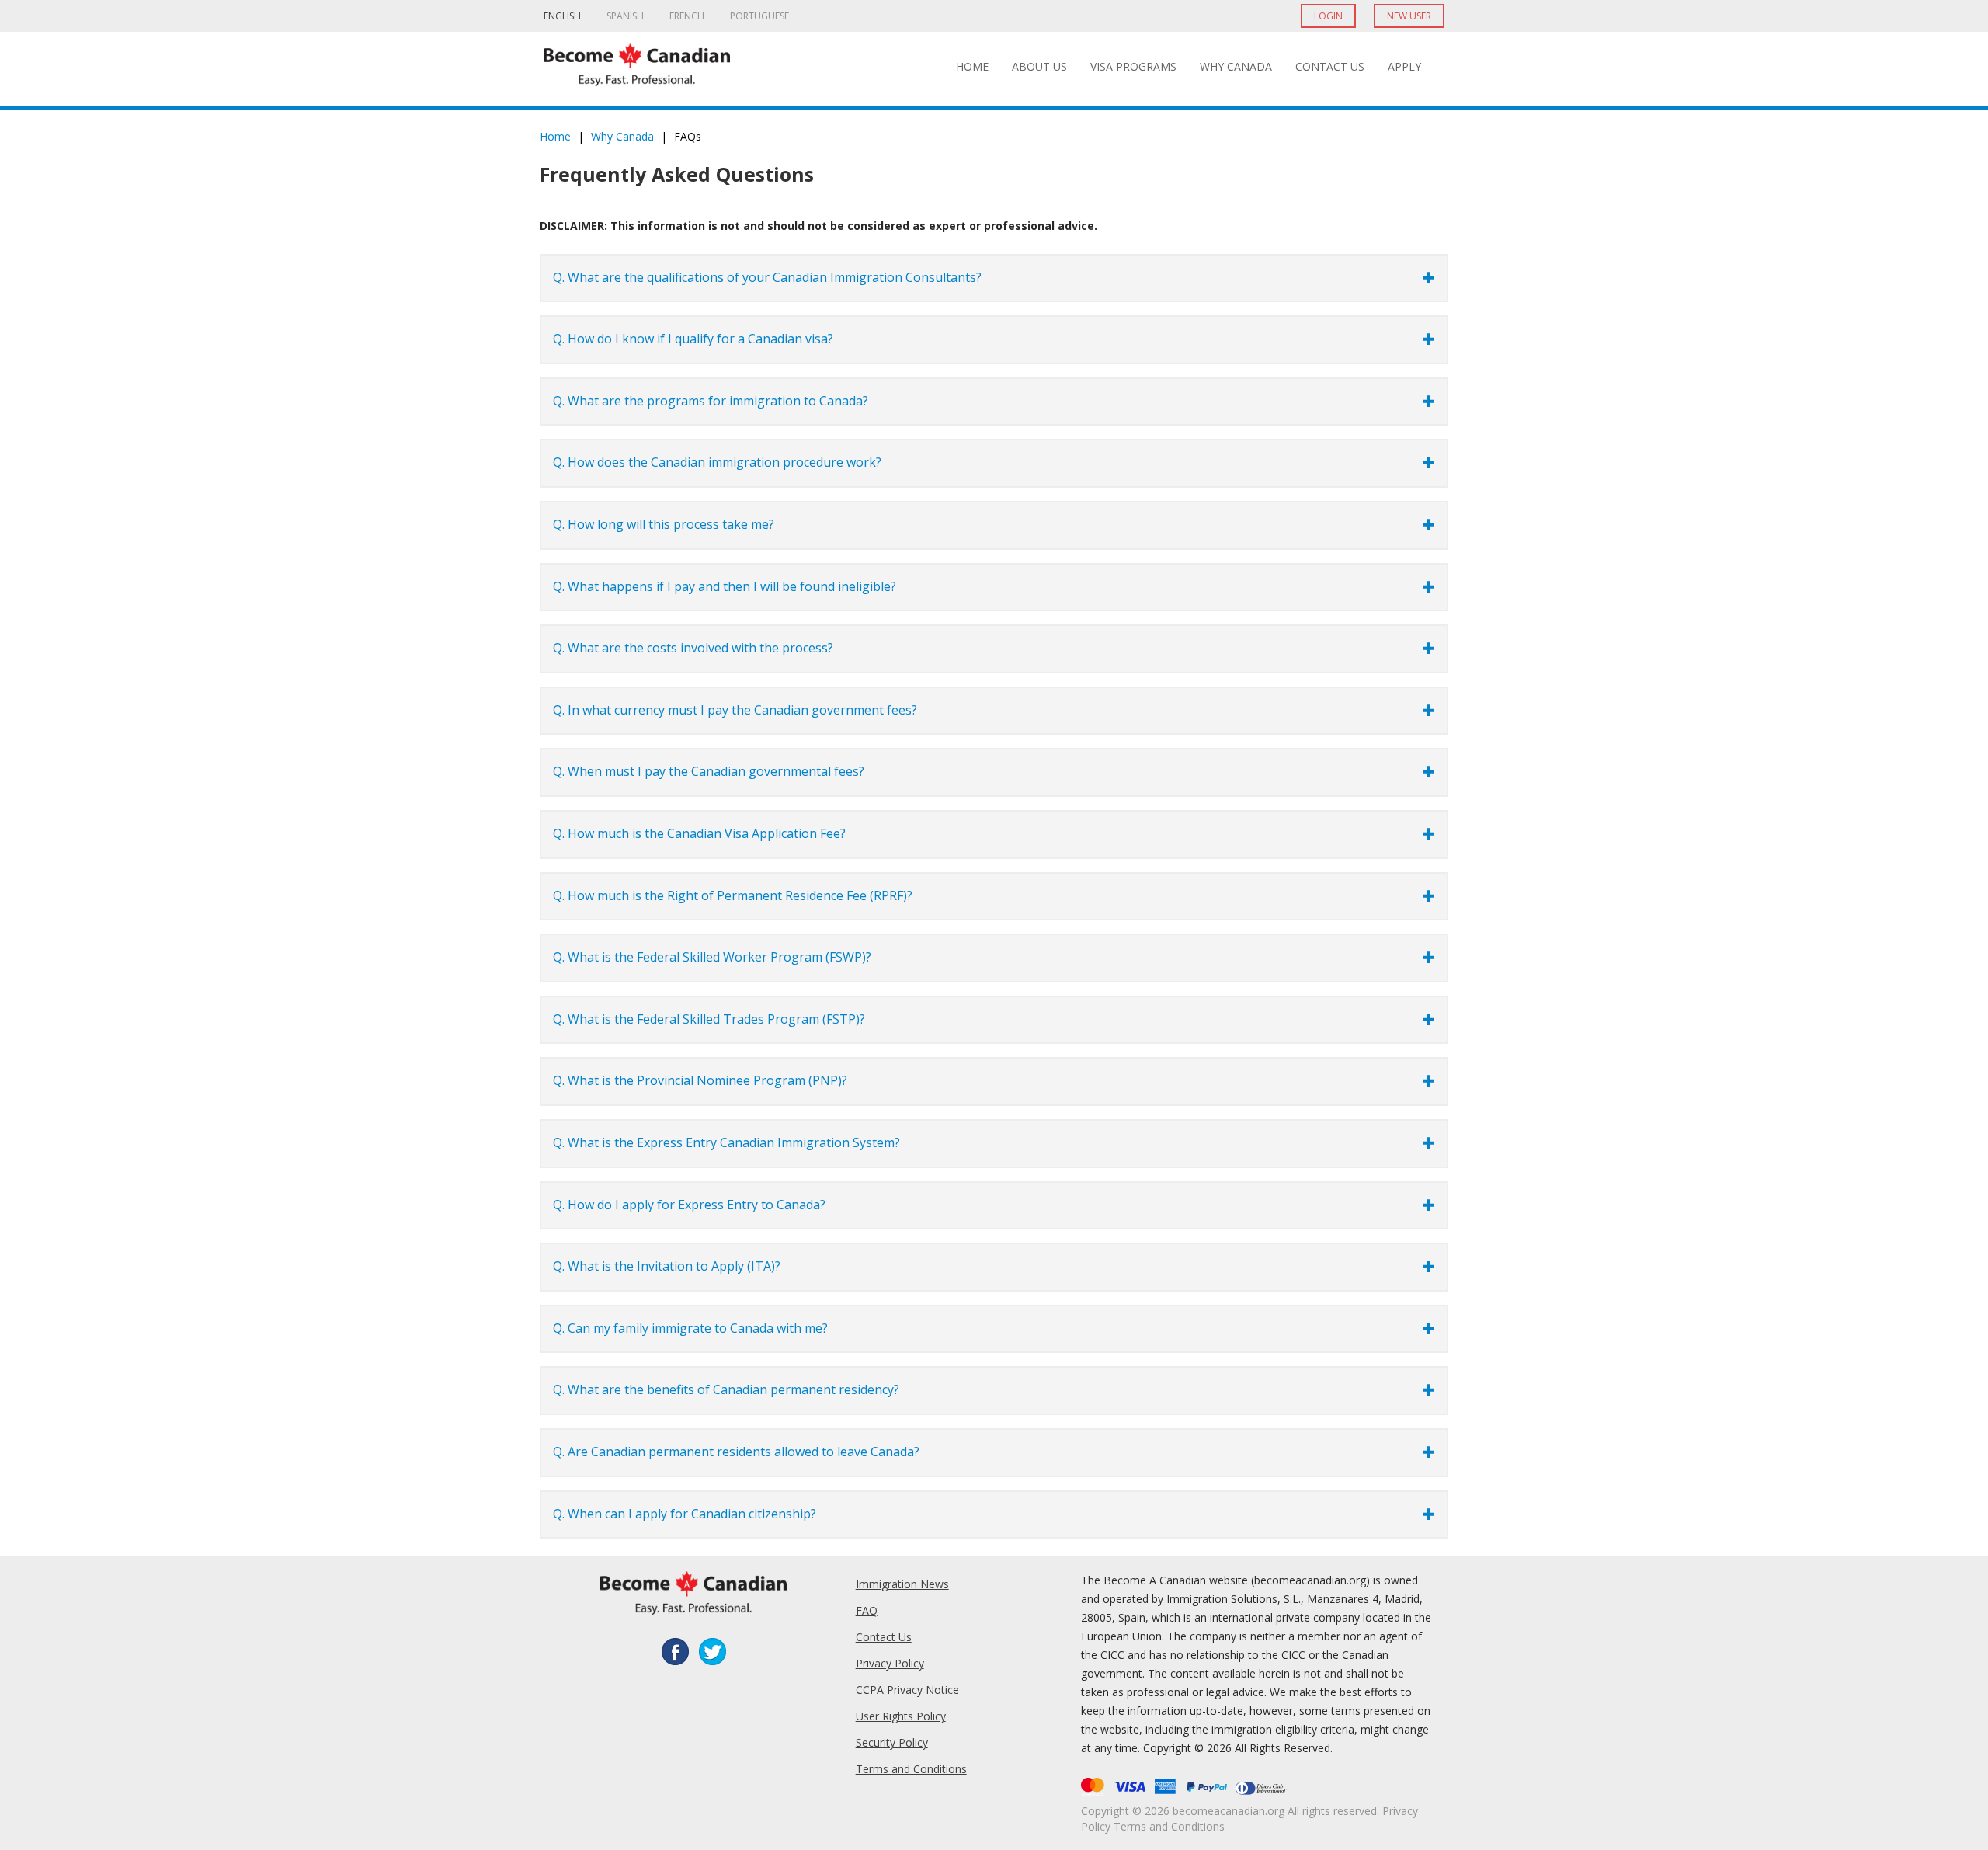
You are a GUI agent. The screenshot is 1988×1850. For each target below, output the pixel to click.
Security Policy (892, 1742)
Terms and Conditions (911, 1769)
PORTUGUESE (759, 16)
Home (972, 66)
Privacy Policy (890, 1663)
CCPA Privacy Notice (907, 1690)
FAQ (867, 1610)
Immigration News (902, 1584)
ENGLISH (562, 16)
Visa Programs (1133, 66)
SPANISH (625, 16)
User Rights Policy (901, 1716)
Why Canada (1236, 66)
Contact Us (1330, 66)
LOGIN (1328, 16)
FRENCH (687, 16)
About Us (1039, 66)
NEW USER (1409, 16)
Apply (1404, 66)
